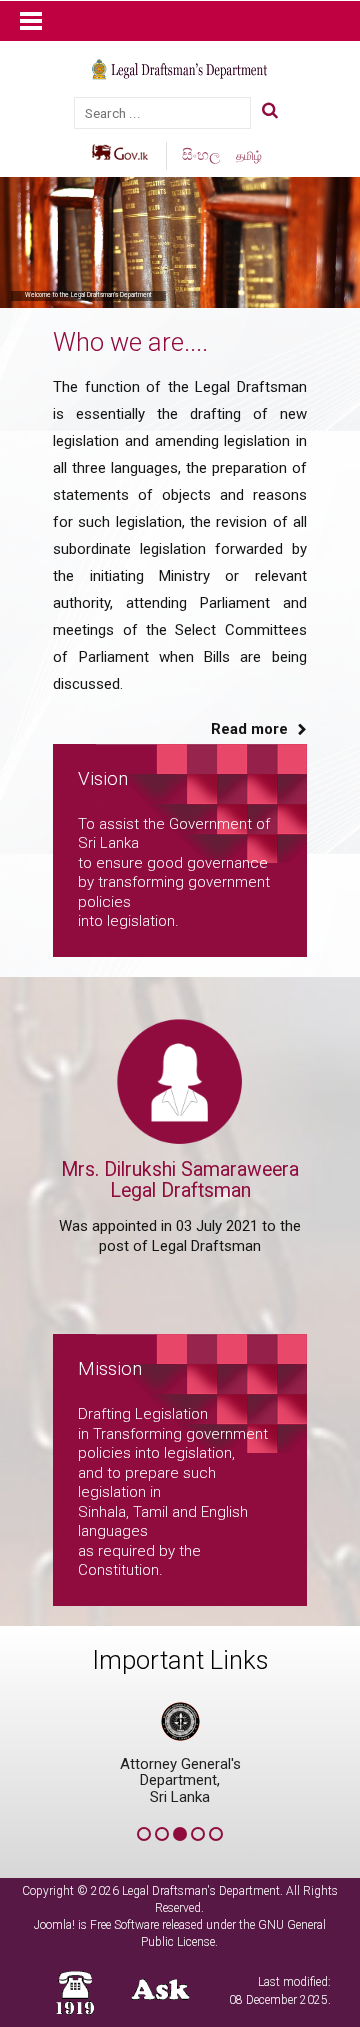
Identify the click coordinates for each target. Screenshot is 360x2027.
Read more (249, 729)
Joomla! (54, 1925)
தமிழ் (249, 156)
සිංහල (203, 155)
